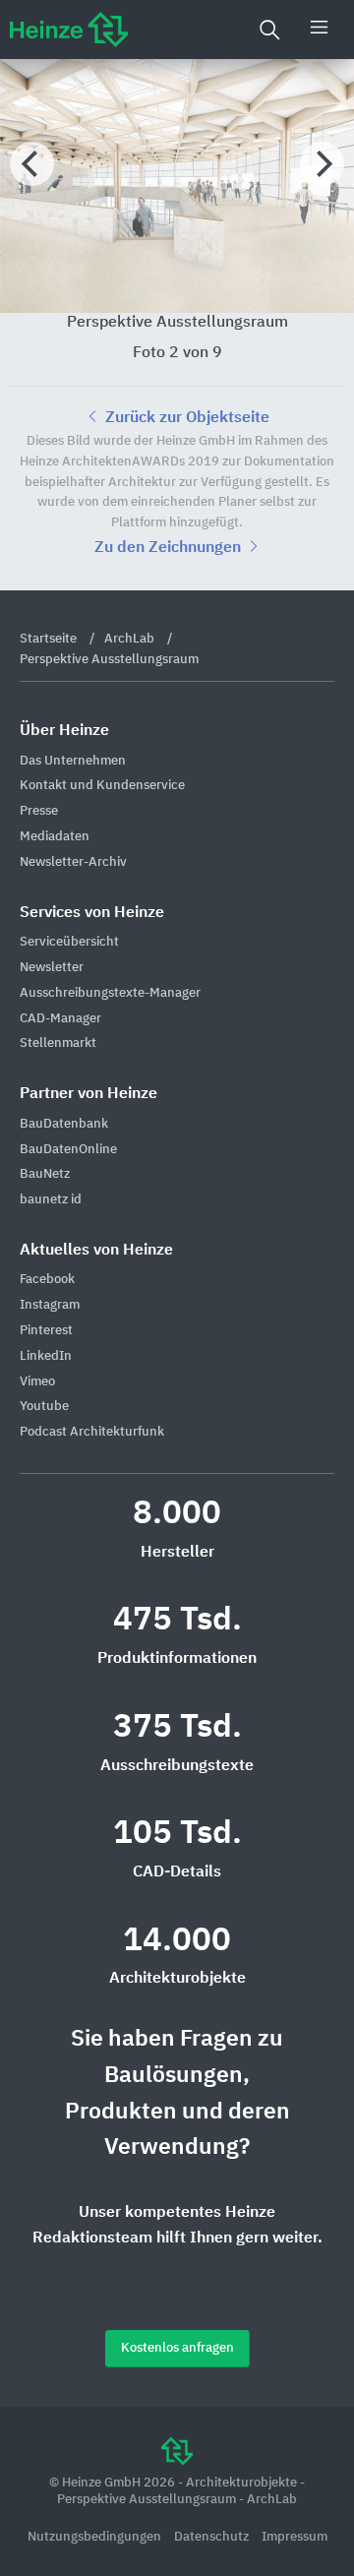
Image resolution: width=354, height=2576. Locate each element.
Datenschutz (213, 2537)
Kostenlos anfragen (177, 2348)
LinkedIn (46, 1356)
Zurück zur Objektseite (185, 418)
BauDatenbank (64, 1124)
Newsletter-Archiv (73, 862)
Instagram (50, 1305)
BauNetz (45, 1174)
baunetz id (51, 1200)
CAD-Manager (60, 1019)
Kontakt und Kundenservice (102, 786)
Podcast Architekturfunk (92, 1432)
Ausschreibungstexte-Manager (110, 993)
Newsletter (52, 968)
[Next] (322, 164)
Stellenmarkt (58, 1043)
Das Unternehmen (73, 761)
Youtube (44, 1407)
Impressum (295, 2537)
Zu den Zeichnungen (170, 548)
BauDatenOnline (68, 1150)
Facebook (47, 1280)
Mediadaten (55, 837)
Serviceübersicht (69, 942)
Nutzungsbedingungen (96, 2537)
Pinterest (46, 1331)
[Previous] (32, 164)
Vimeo (37, 1382)
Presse (39, 811)
